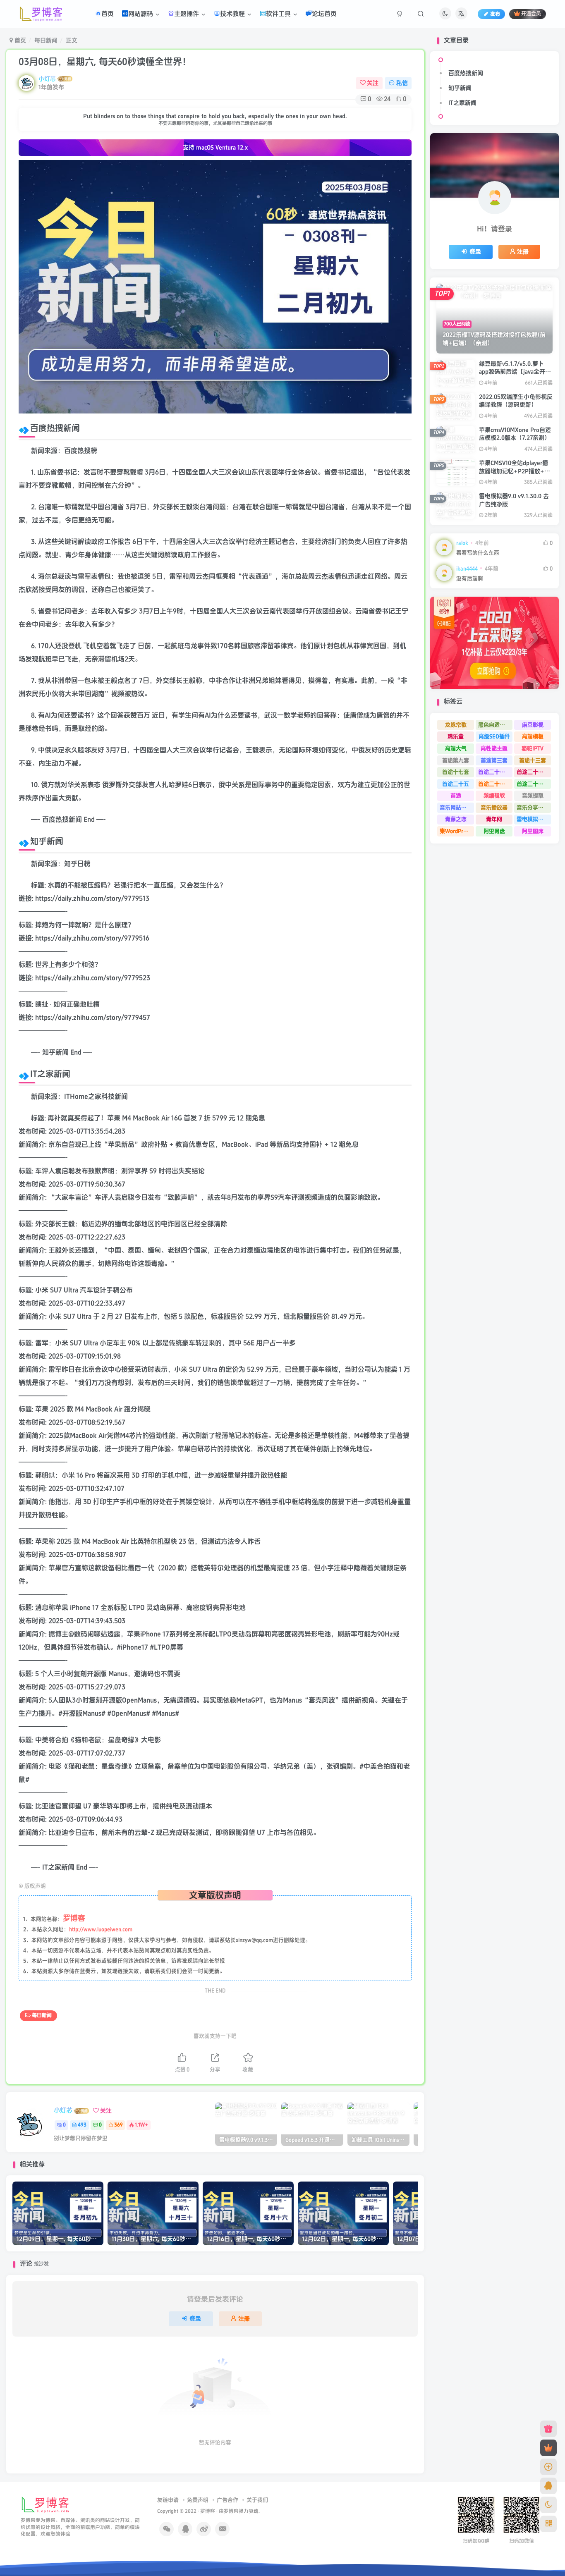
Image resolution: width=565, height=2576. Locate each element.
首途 (456, 796)
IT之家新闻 (462, 103)
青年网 (494, 819)
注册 (244, 2319)
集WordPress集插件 (457, 831)
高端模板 (533, 736)
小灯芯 (47, 79)
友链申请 (168, 2500)
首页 (19, 40)
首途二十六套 (533, 772)
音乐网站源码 (456, 808)
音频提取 (533, 796)
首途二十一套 (533, 784)
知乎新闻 (460, 88)
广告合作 (227, 2500)
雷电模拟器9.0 (534, 819)
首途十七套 (456, 772)
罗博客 (208, 2511)
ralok (462, 543)
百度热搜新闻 (466, 73)
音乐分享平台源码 (534, 808)
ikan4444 (467, 569)
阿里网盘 (494, 831)
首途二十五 (456, 784)
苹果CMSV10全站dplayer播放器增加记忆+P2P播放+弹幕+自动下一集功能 (515, 471)
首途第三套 (494, 760)
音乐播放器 (494, 808)
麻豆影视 (533, 725)
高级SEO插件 (494, 736)
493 (82, 2125)
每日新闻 (46, 40)
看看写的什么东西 (478, 553)
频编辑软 (494, 796)
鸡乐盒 (456, 736)
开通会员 (531, 14)
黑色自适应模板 (495, 725)
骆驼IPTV (533, 748)
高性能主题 (494, 748)
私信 (402, 83)
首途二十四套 (494, 772)
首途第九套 (456, 760)
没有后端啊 (470, 579)
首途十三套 (533, 760)
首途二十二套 (494, 784)
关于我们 (257, 2500)
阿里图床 (533, 831)
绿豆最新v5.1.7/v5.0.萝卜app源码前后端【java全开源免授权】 (515, 372)
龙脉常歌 (456, 725)
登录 (195, 2319)
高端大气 (456, 748)
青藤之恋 (456, 819)
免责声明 (198, 2500)
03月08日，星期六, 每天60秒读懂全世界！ (105, 62)
